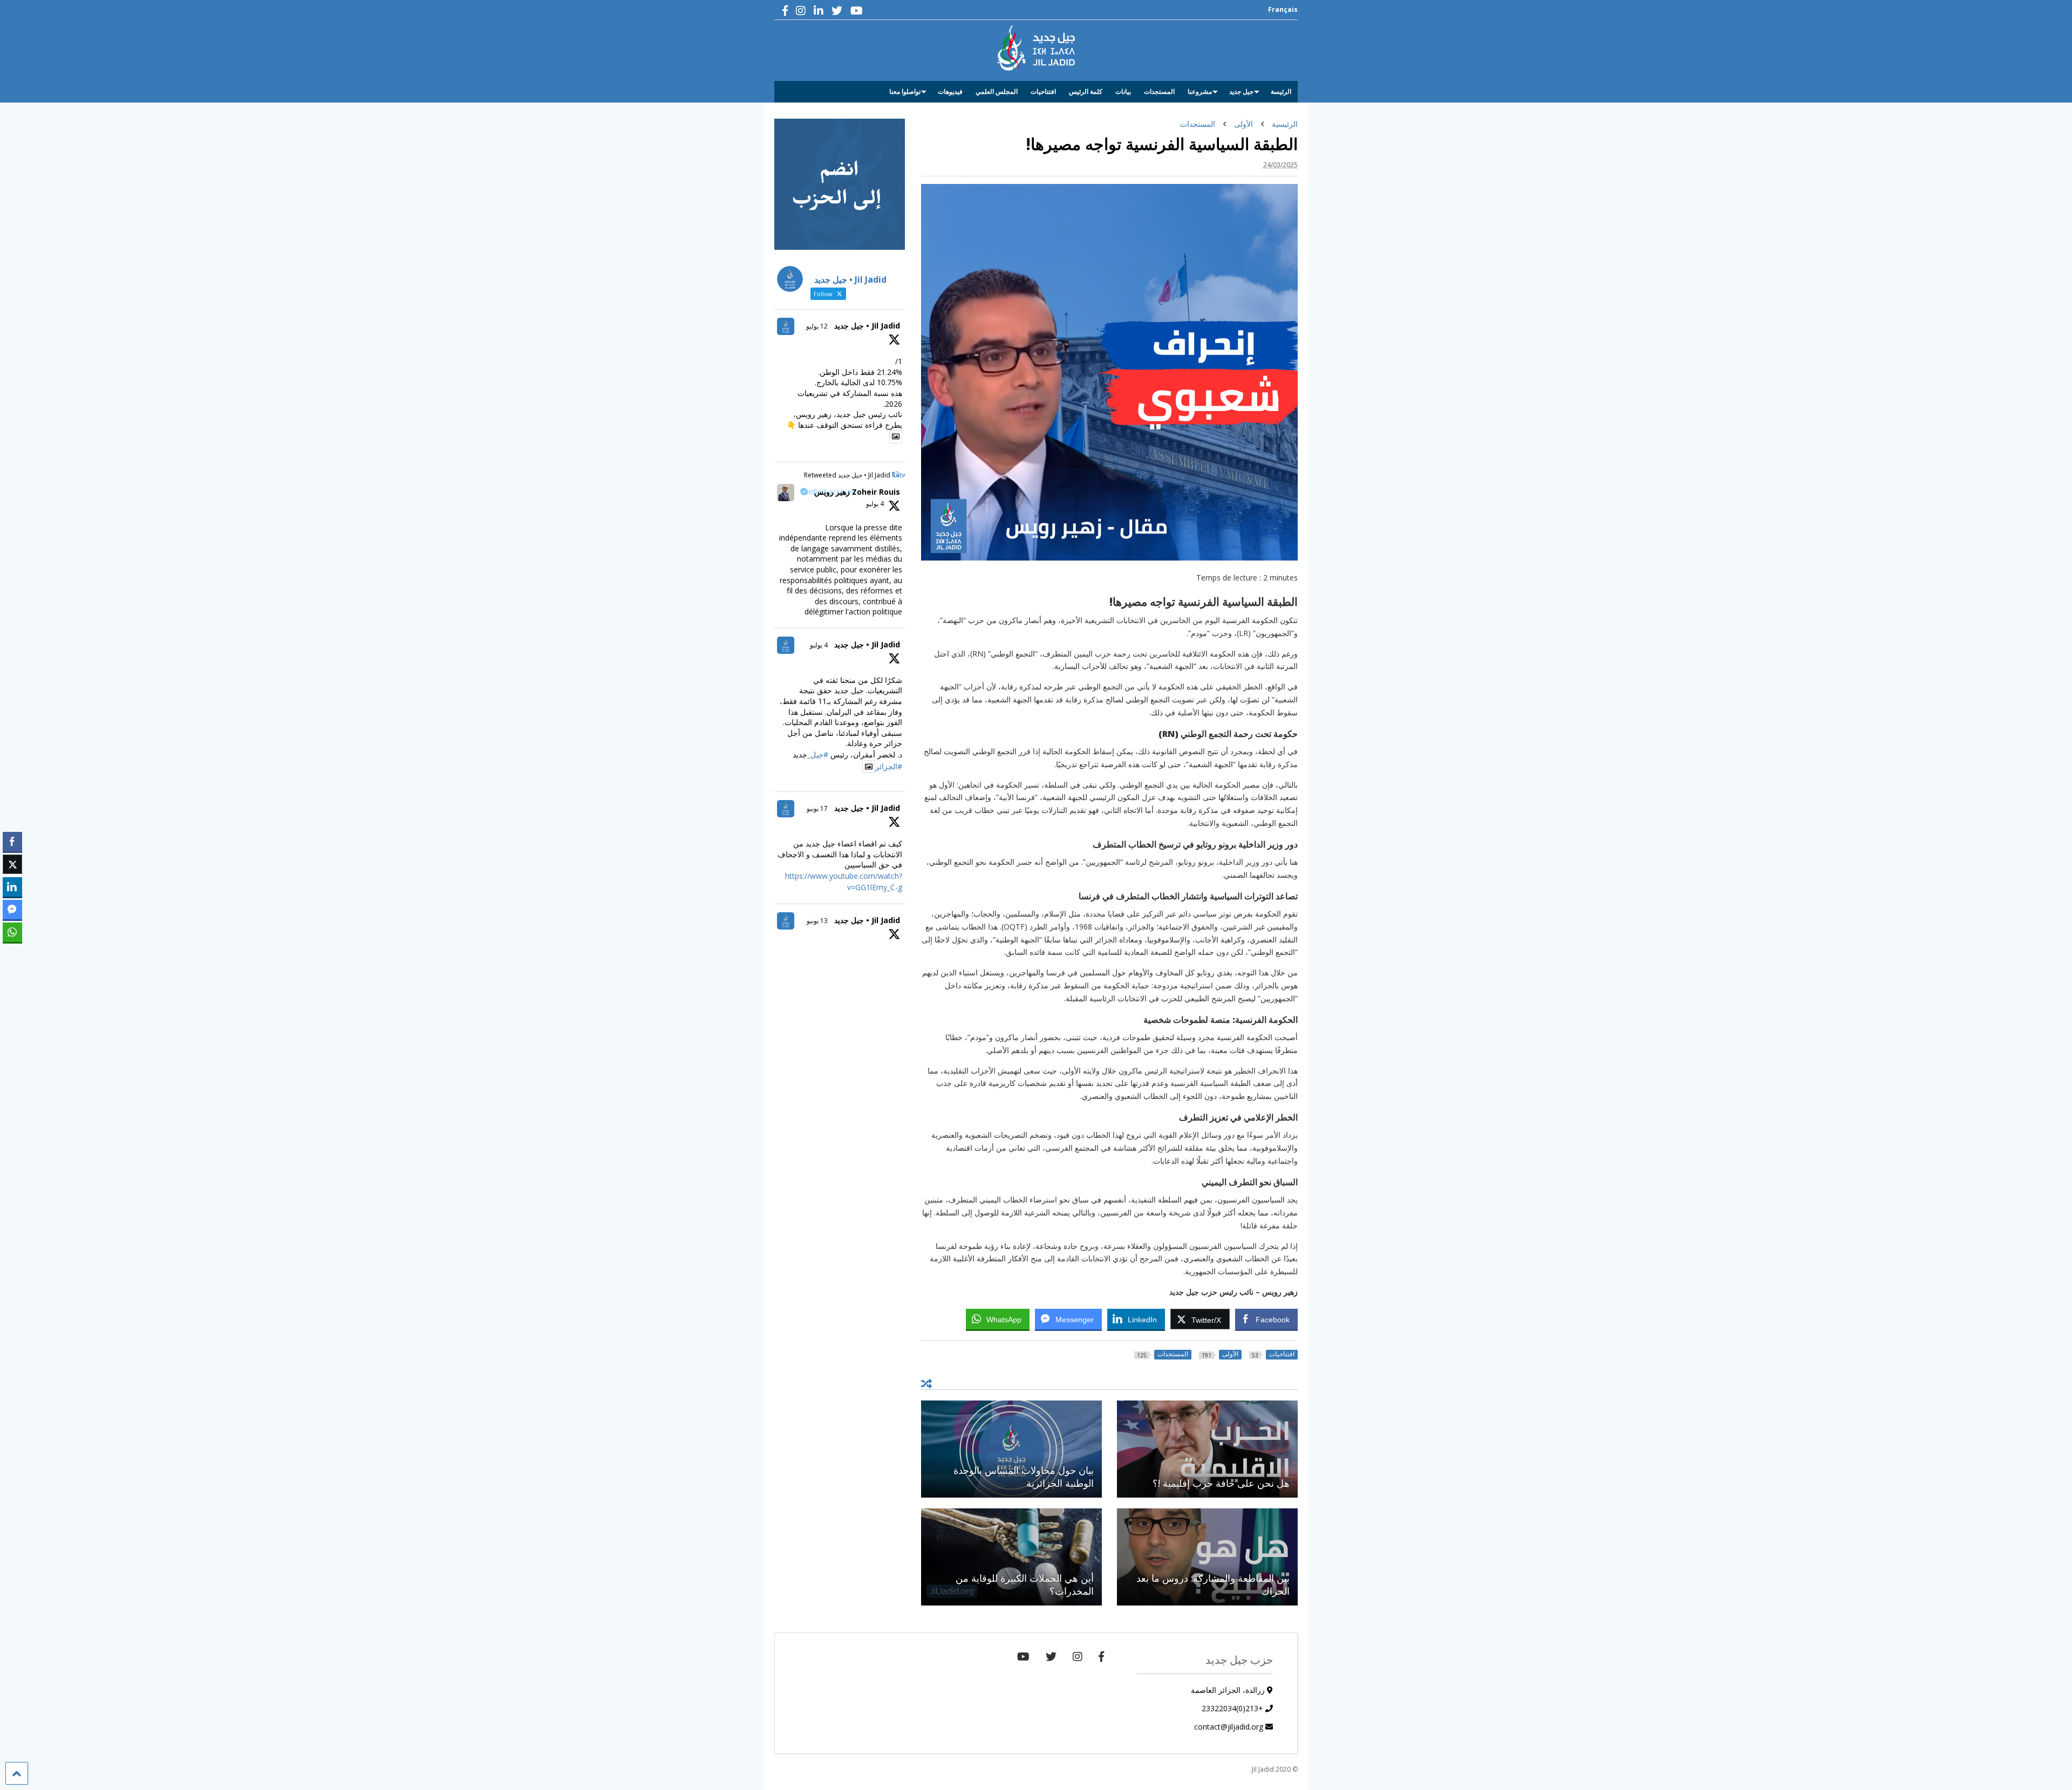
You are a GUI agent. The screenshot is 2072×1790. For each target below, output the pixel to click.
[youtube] (857, 11)
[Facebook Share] (12, 842)
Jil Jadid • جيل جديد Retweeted (847, 475)
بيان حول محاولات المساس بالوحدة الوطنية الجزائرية (1024, 1476)
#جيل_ (818, 754)
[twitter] (837, 11)
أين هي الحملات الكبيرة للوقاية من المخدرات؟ (1025, 1584)
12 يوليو (817, 326)
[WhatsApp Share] (12, 932)
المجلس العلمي (997, 91)
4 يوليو (875, 504)
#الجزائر (889, 766)
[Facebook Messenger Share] (12, 910)
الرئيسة (1281, 91)
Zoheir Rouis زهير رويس (857, 492)
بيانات (1123, 91)
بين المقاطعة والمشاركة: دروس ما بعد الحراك (1213, 1584)
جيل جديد (1241, 91)
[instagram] (801, 11)
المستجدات (1159, 91)
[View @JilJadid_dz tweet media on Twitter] (896, 436)
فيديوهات (950, 91)
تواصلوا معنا (905, 91)
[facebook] (785, 11)
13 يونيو (817, 921)
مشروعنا (1200, 91)
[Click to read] (1207, 1449)
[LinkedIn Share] (12, 887)
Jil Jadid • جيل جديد (867, 326)
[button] (12, 953)
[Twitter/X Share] (12, 864)
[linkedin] (819, 11)
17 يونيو (817, 808)
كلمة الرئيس (1086, 91)
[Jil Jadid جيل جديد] (1036, 65)
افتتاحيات (1043, 91)
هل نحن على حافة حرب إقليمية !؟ (1221, 1483)
